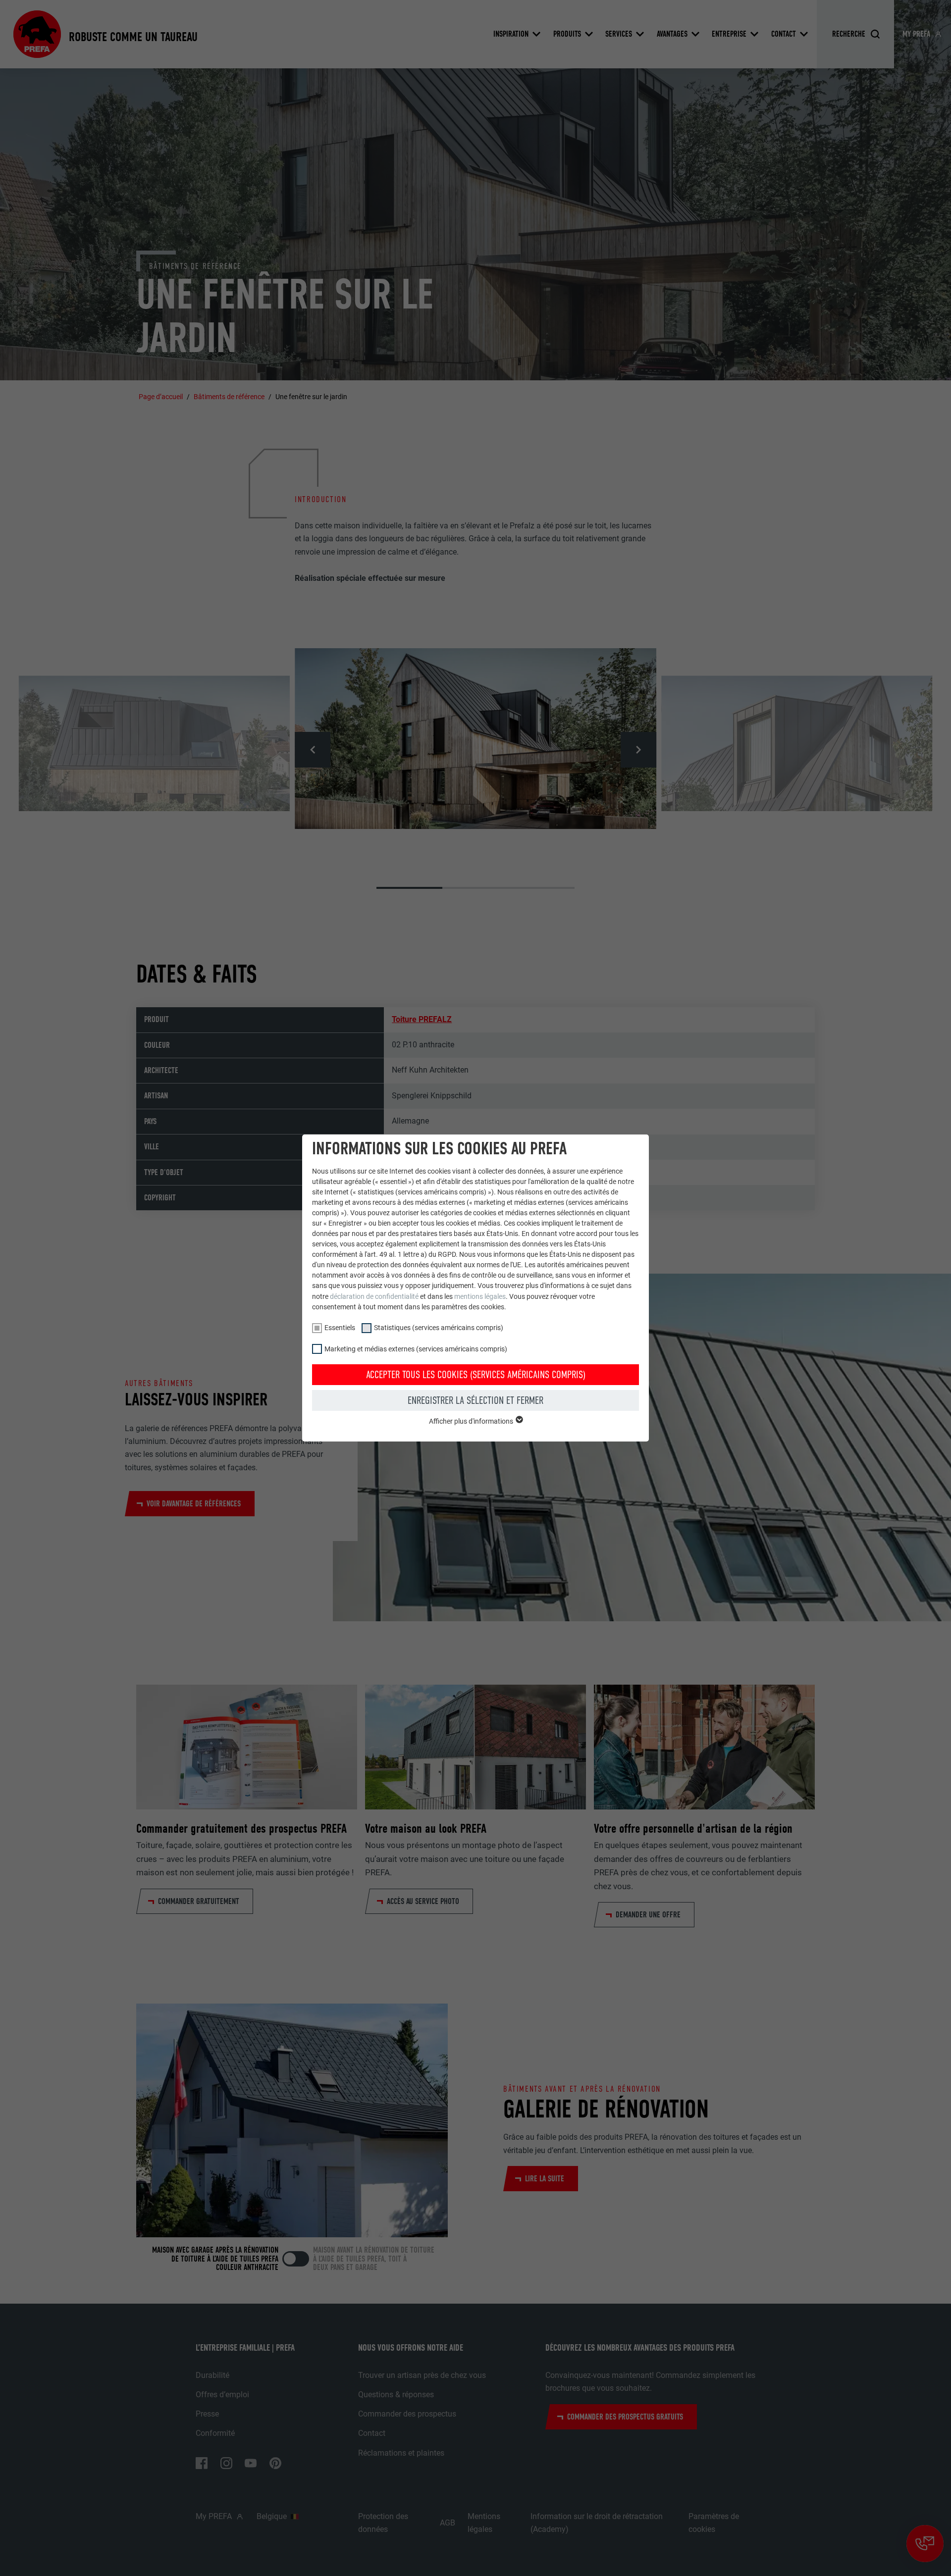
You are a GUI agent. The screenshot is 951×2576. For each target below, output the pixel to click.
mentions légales (480, 1296)
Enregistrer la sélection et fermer (475, 1400)
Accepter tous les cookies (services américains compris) (476, 1375)
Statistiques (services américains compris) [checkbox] (439, 1328)
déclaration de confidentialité (374, 1296)
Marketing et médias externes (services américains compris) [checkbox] (416, 1349)
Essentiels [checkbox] (340, 1328)
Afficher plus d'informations (472, 1421)
